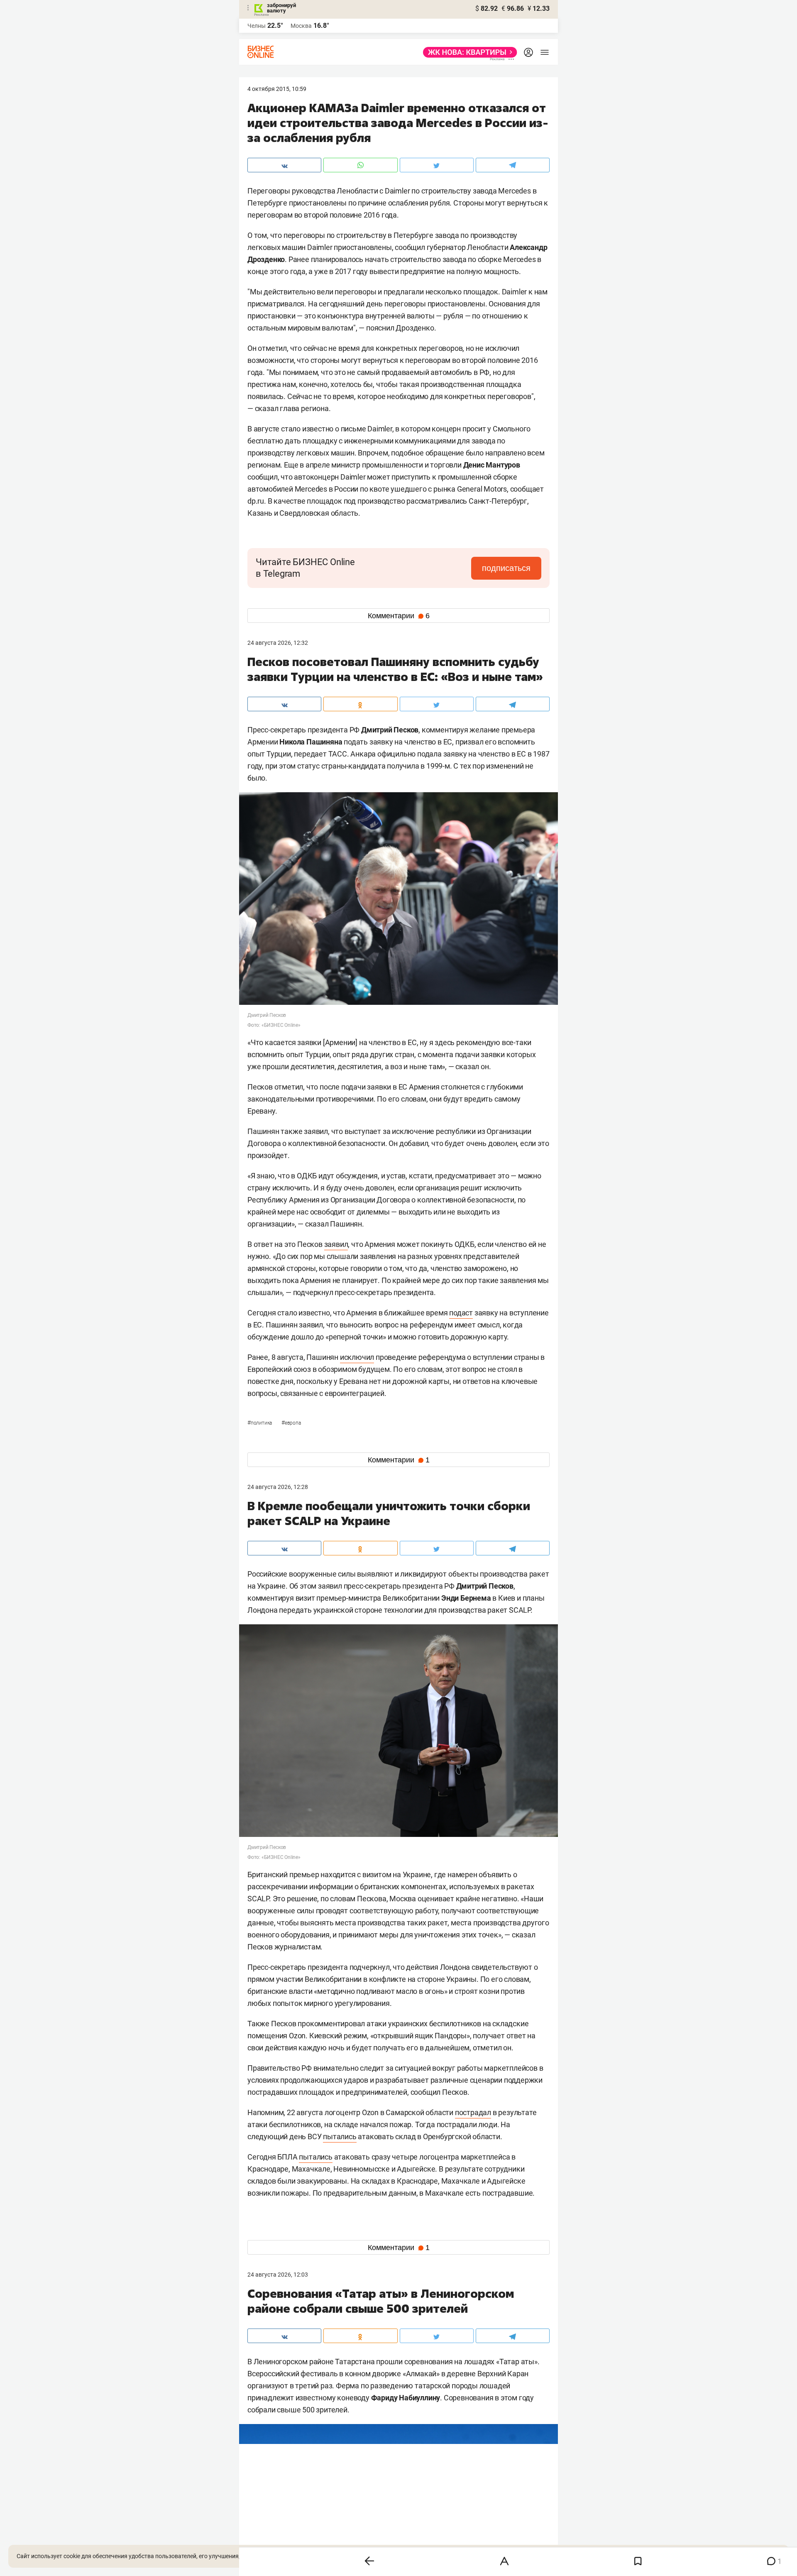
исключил (357, 1357)
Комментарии (399, 616)
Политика (260, 1423)
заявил (336, 1244)
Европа (291, 1423)
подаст (461, 1313)
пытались (340, 2136)
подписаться (506, 568)
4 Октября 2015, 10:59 (277, 89)
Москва (301, 26)
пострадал (473, 2112)
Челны (257, 26)
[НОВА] (468, 52)
